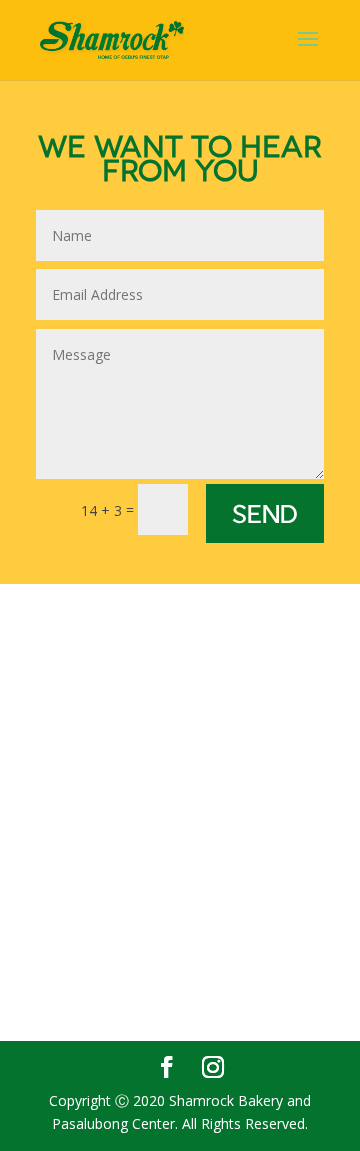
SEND (265, 513)
